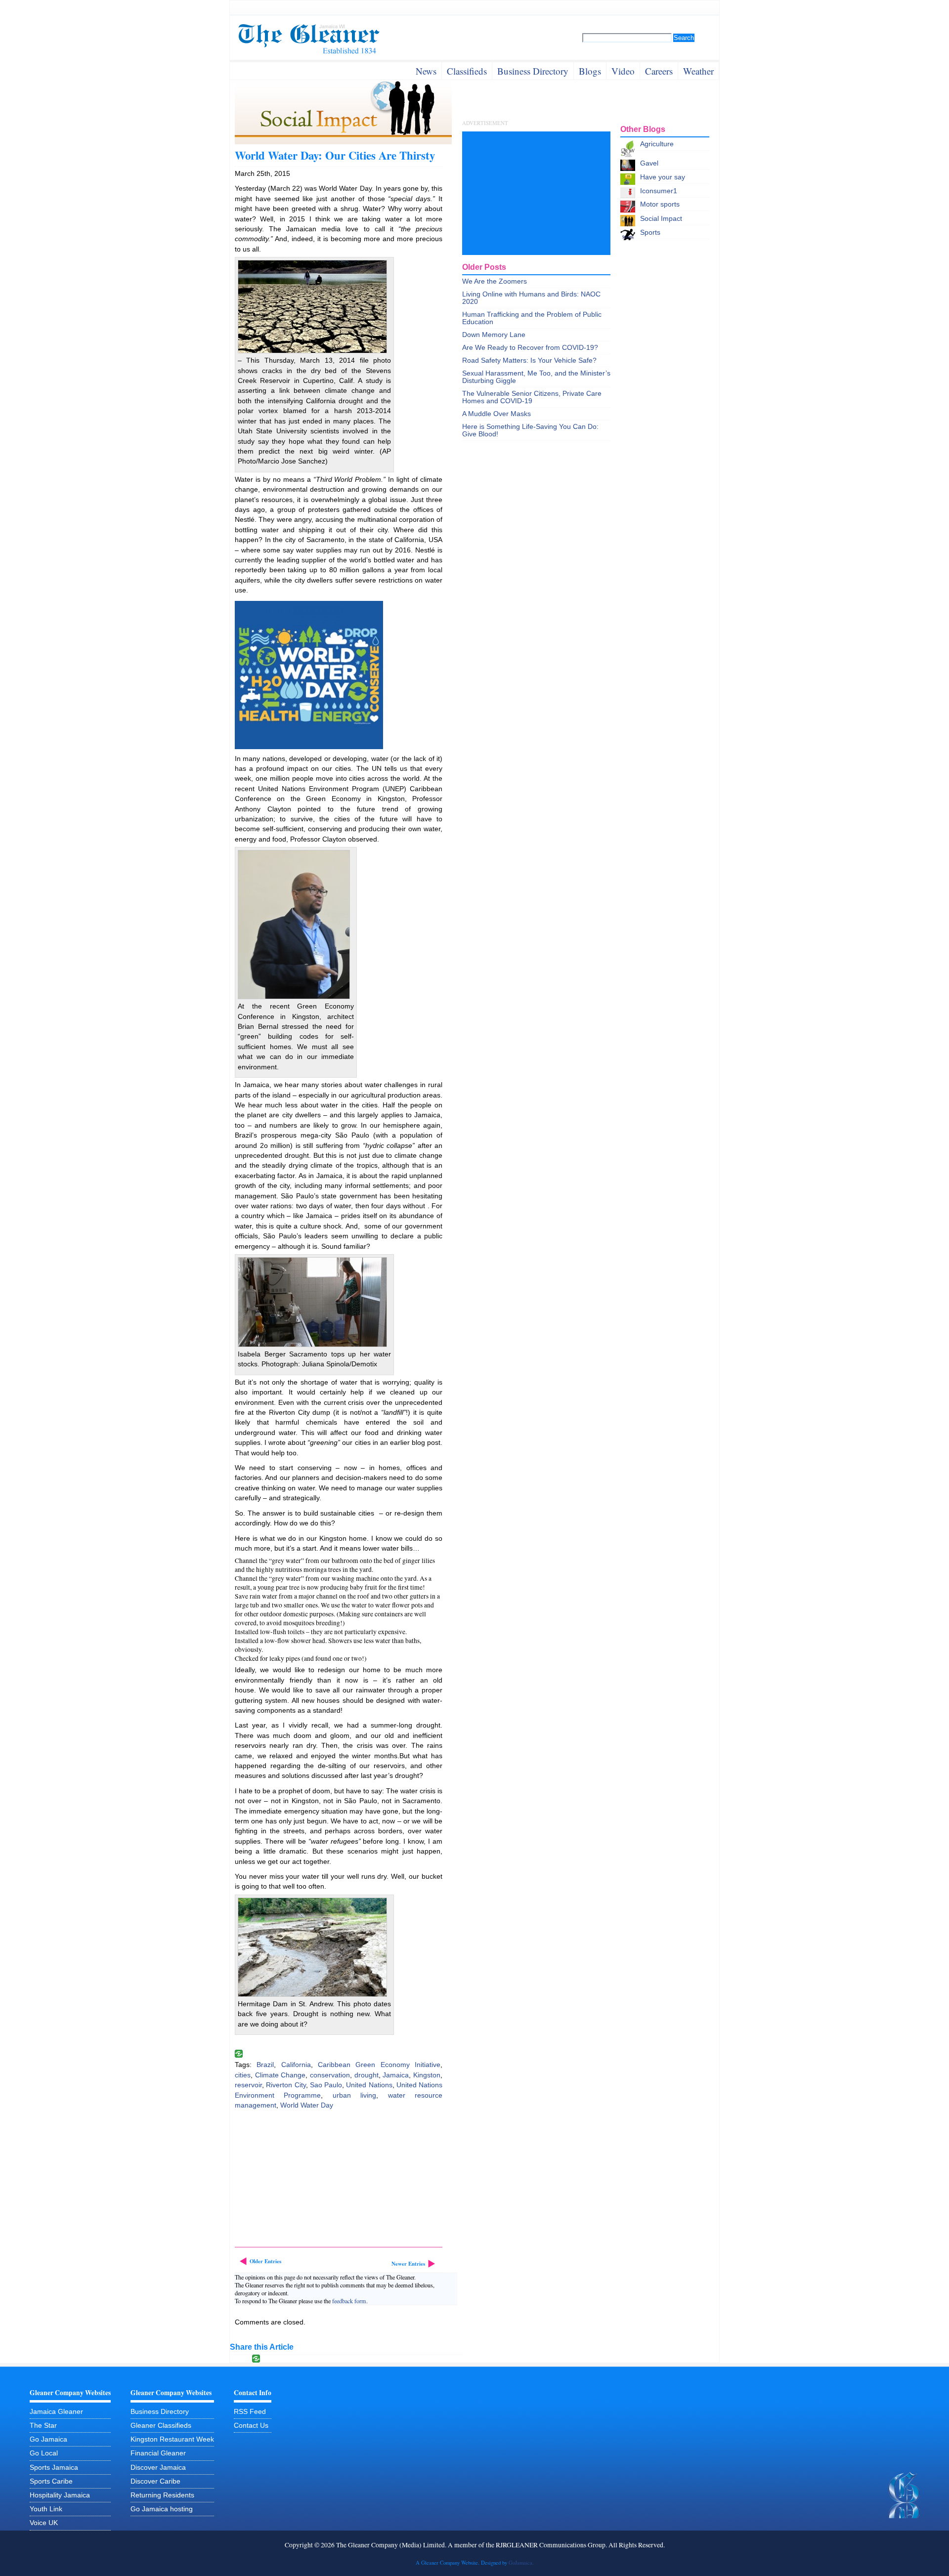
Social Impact (661, 219)
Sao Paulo (326, 2085)
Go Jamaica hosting (162, 2509)
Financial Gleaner (158, 2453)
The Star (43, 2426)
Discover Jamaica (158, 2468)
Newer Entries (408, 2264)
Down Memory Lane (494, 335)
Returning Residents (162, 2495)
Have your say (663, 177)
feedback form (349, 2301)
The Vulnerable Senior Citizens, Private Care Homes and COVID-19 (532, 397)
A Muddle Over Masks (496, 414)
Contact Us (251, 2426)
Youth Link (46, 2509)
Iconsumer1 (659, 191)
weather (698, 71)
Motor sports (660, 204)
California (296, 2065)
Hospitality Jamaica (60, 2495)
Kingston (427, 2075)
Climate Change (280, 2075)
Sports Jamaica (54, 2468)
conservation (330, 2075)
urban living (354, 2095)
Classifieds (467, 71)
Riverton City (286, 2085)
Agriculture (657, 144)
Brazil (265, 2065)
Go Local (44, 2453)
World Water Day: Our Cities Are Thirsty (335, 155)
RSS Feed (250, 2412)
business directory (533, 71)
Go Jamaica (48, 2439)
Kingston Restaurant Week (172, 2439)
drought (367, 2075)
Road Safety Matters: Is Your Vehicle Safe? (529, 360)
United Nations (369, 2085)
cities (243, 2075)
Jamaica (396, 2075)
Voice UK (44, 2523)
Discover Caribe (155, 2481)
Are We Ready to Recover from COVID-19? (530, 348)
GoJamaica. (521, 2563)
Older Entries (265, 2261)
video (623, 71)
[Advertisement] (309, 2180)
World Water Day (307, 2105)
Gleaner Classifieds (161, 2426)
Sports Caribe (51, 2481)
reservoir (248, 2085)
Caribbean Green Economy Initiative (379, 2065)
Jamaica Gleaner (56, 2412)
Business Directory (160, 2412)
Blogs (590, 71)
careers (659, 71)
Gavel (649, 163)
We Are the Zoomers (495, 281)
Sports (650, 232)
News (426, 71)
